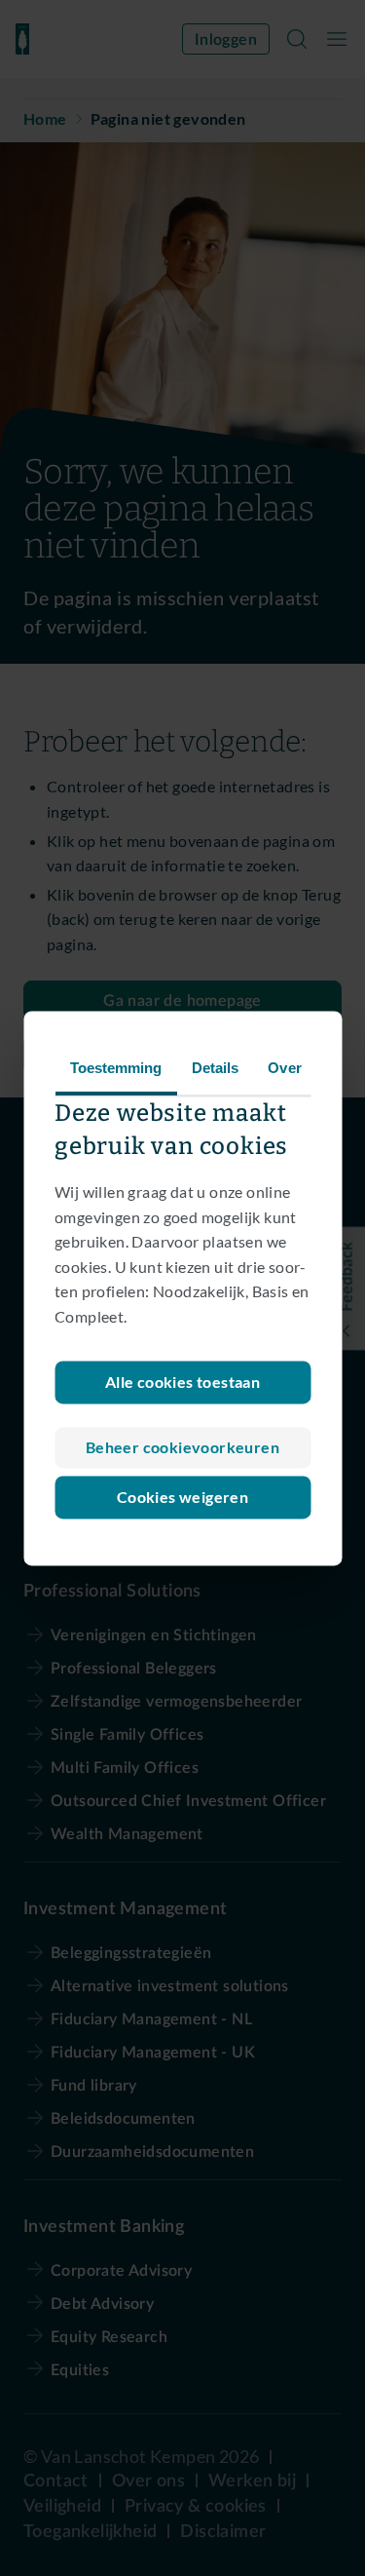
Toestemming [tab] (115, 1068)
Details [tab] (215, 1068)
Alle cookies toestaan (182, 1382)
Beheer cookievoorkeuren (182, 1447)
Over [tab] (284, 1068)
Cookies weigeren (182, 1497)
